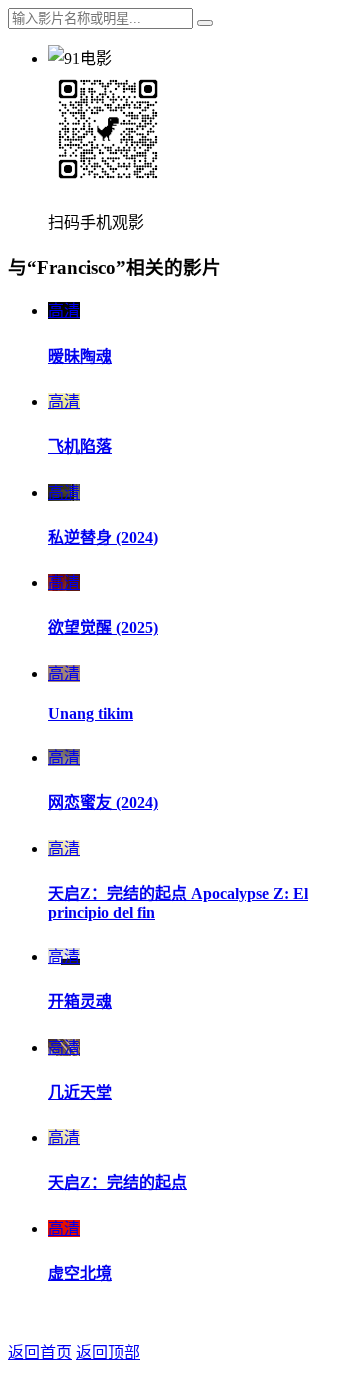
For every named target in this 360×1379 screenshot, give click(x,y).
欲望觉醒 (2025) (103, 627)
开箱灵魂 (80, 1001)
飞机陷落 (80, 446)
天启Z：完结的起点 (117, 1182)
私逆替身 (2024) (103, 537)
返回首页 (40, 1352)
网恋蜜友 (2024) (103, 802)
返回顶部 (108, 1352)
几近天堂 (80, 1092)
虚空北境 (80, 1273)
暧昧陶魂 (80, 356)
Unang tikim (90, 713)
